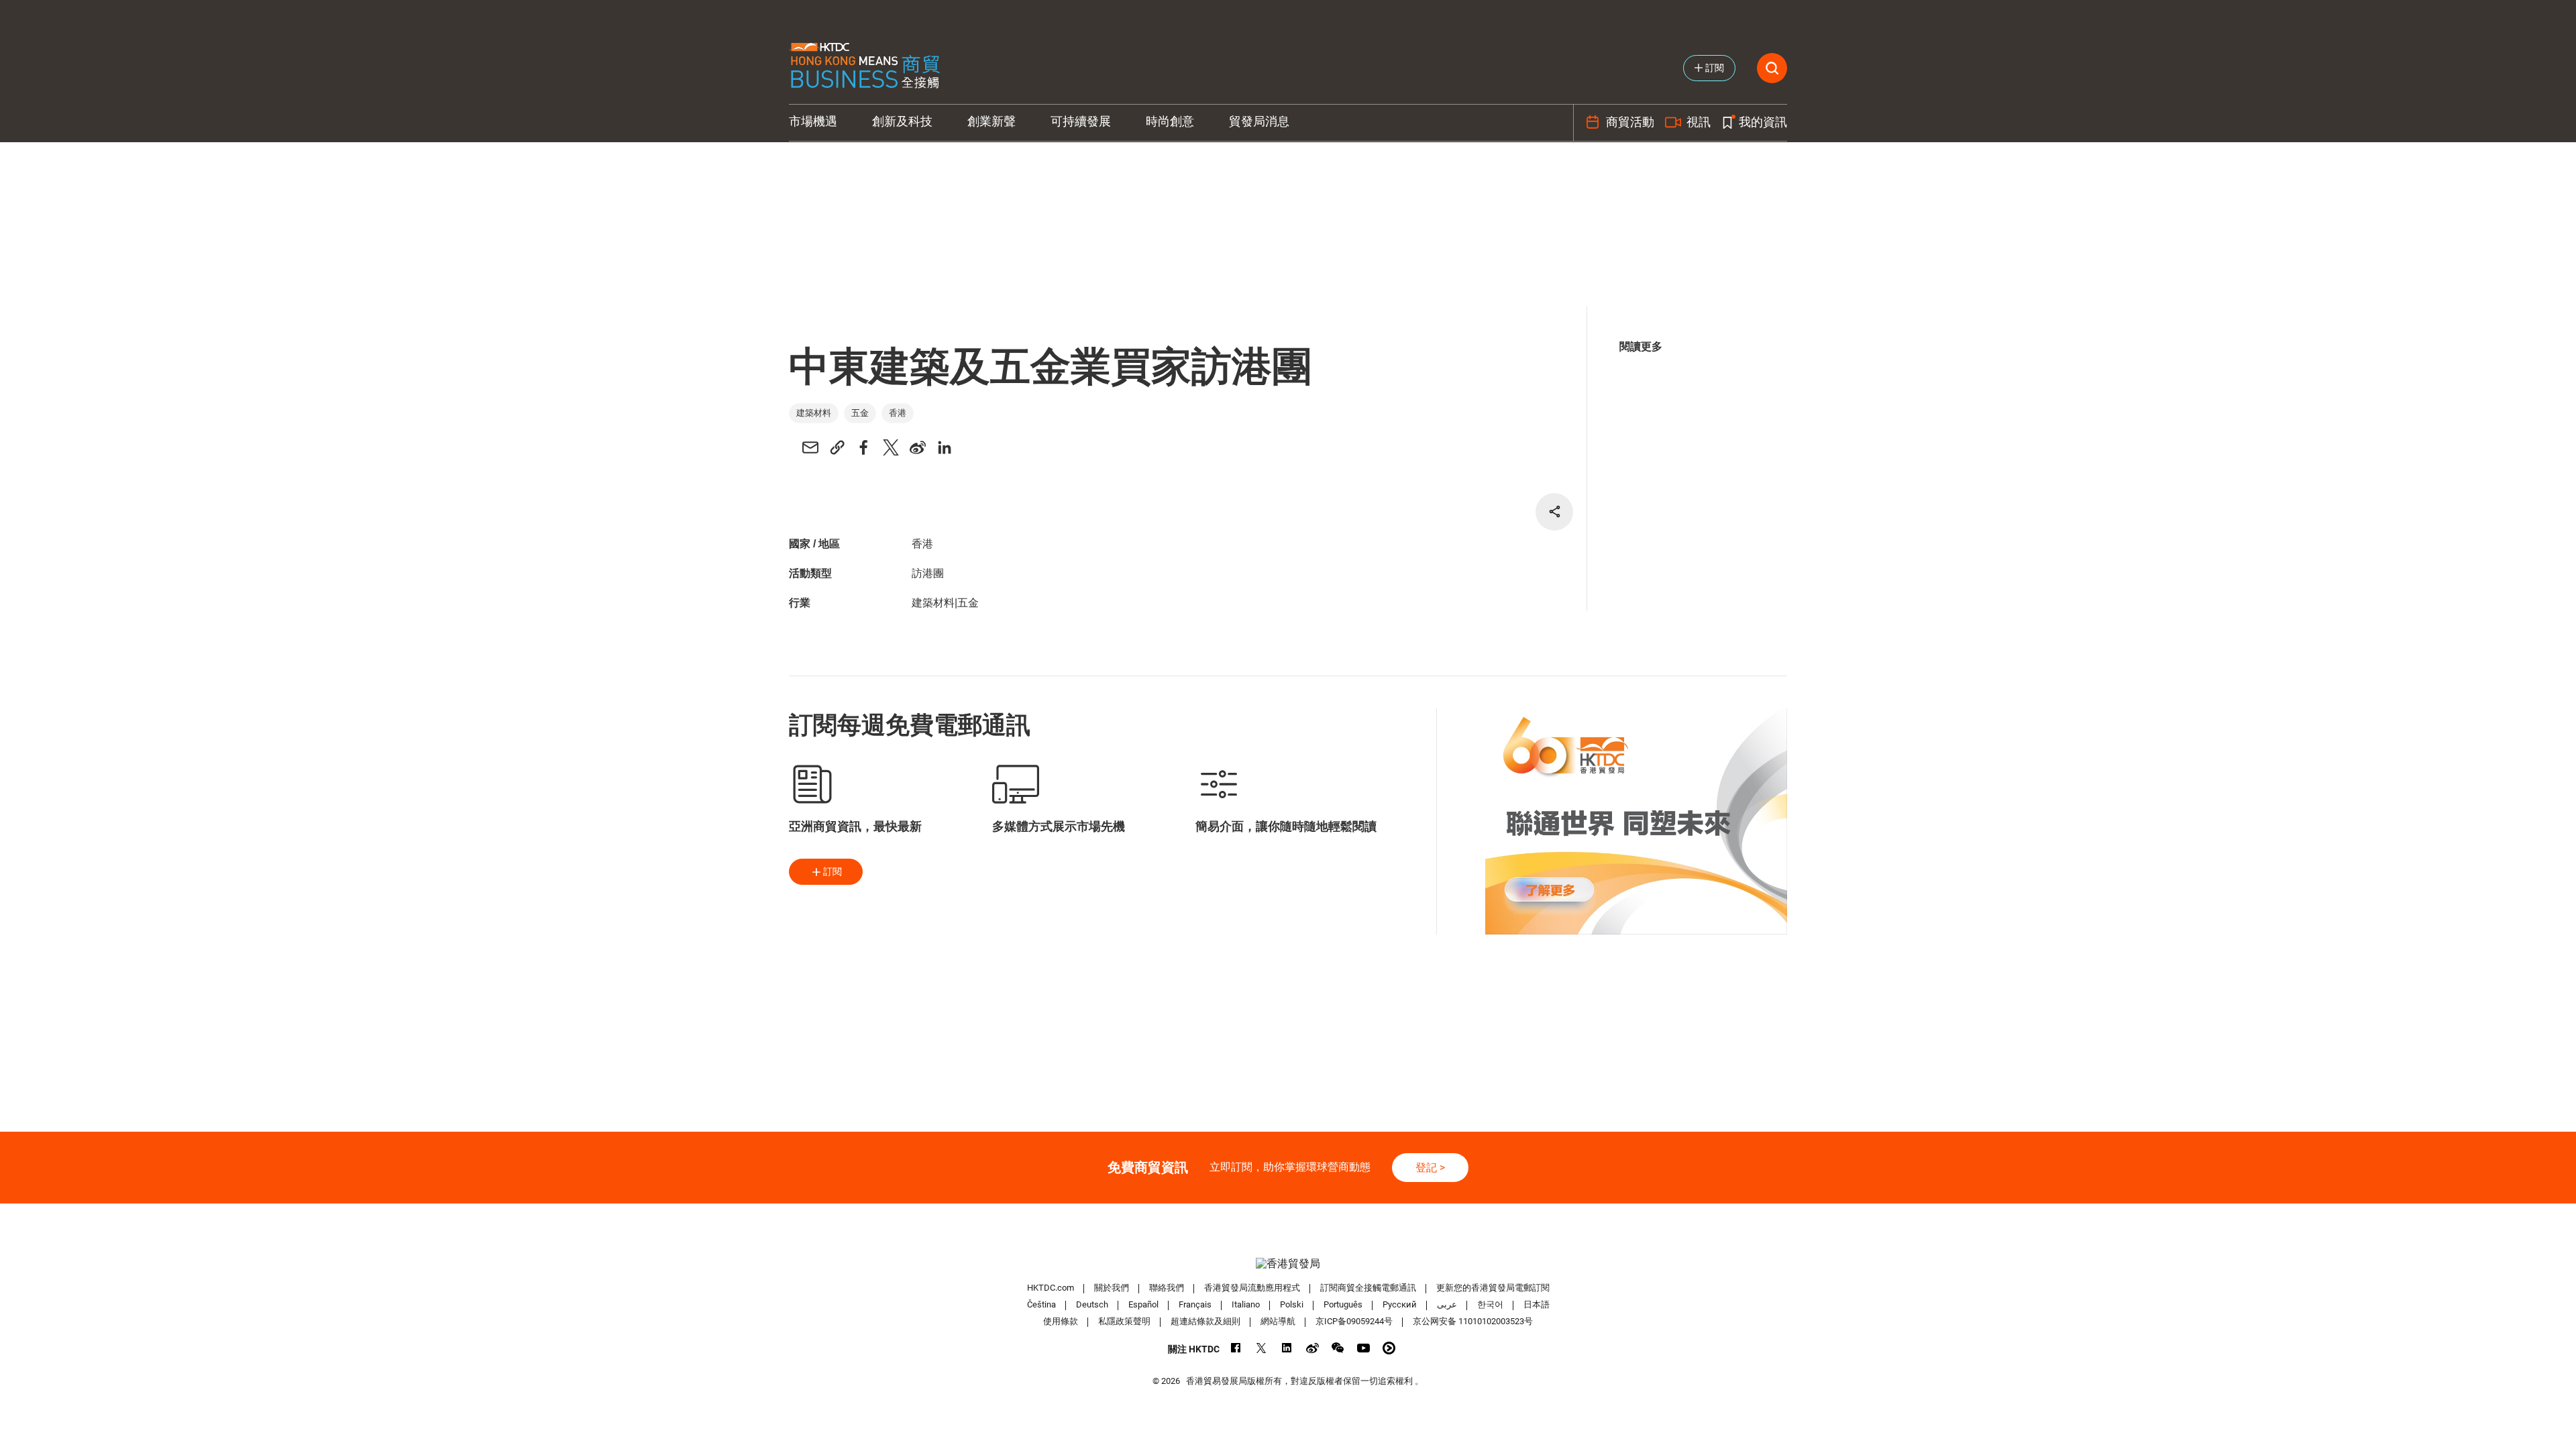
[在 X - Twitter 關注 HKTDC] (1262, 1348)
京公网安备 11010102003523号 (1473, 1321)
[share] (1554, 512)
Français (1195, 1304)
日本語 (1537, 1304)
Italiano (1246, 1304)
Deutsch (1092, 1304)
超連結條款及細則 (1205, 1321)
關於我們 (1112, 1288)
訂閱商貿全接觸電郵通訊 (1368, 1288)
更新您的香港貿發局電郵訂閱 (1493, 1288)
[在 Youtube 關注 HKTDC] (1363, 1348)
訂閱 (833, 871)
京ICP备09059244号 (1354, 1321)
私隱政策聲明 (1124, 1321)
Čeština (1041, 1304)
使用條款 (1061, 1321)
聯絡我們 (1167, 1288)
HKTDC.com (1051, 1288)
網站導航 (1278, 1321)
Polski (1292, 1304)
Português (1343, 1304)
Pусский (1400, 1304)
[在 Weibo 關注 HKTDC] (1312, 1348)
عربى (1447, 1304)
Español (1143, 1304)
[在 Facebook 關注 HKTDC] (1236, 1348)
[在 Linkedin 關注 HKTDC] (1287, 1348)
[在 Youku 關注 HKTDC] (1389, 1348)
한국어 (1490, 1304)
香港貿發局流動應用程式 (1252, 1288)
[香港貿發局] (1288, 1264)
